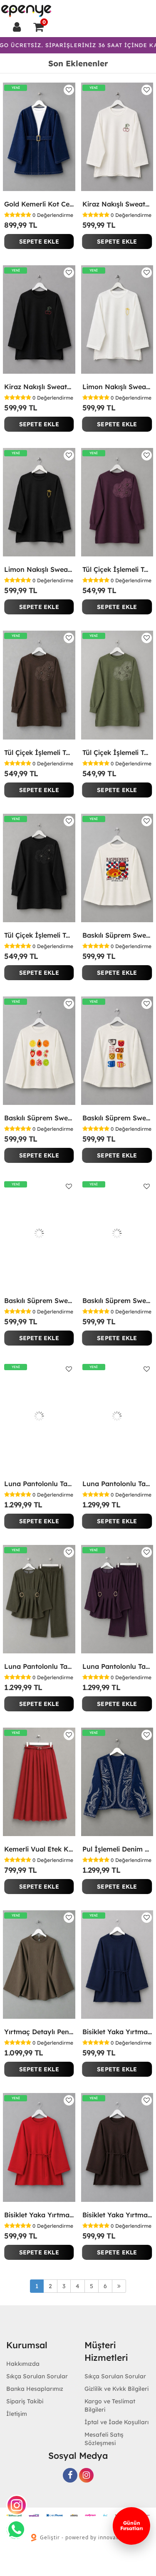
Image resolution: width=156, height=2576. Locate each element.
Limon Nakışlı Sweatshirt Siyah (39, 569)
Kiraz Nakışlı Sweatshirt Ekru (117, 204)
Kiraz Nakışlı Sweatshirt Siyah (39, 387)
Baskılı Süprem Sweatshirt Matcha (39, 1301)
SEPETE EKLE (39, 241)
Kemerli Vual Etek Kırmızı (39, 1849)
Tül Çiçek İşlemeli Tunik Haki (117, 752)
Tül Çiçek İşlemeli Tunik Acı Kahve (39, 752)
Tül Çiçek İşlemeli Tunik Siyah (39, 935)
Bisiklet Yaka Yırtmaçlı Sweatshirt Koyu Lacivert (117, 2032)
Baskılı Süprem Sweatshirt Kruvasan (117, 935)
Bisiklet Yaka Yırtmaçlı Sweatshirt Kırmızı (39, 2215)
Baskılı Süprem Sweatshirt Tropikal (39, 1118)
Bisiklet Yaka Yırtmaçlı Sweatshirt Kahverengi (117, 2215)
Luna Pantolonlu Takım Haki (39, 1666)
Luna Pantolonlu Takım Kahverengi (117, 1484)
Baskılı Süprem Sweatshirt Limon (117, 1301)
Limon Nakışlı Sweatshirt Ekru (117, 387)
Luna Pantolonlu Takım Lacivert (39, 1484)
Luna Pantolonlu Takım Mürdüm (117, 1666)
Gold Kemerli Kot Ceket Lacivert (39, 204)
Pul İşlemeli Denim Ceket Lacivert (117, 1849)
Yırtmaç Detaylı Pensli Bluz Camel (39, 2032)
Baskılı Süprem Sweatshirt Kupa (117, 1118)
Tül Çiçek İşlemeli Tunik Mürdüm (117, 569)
